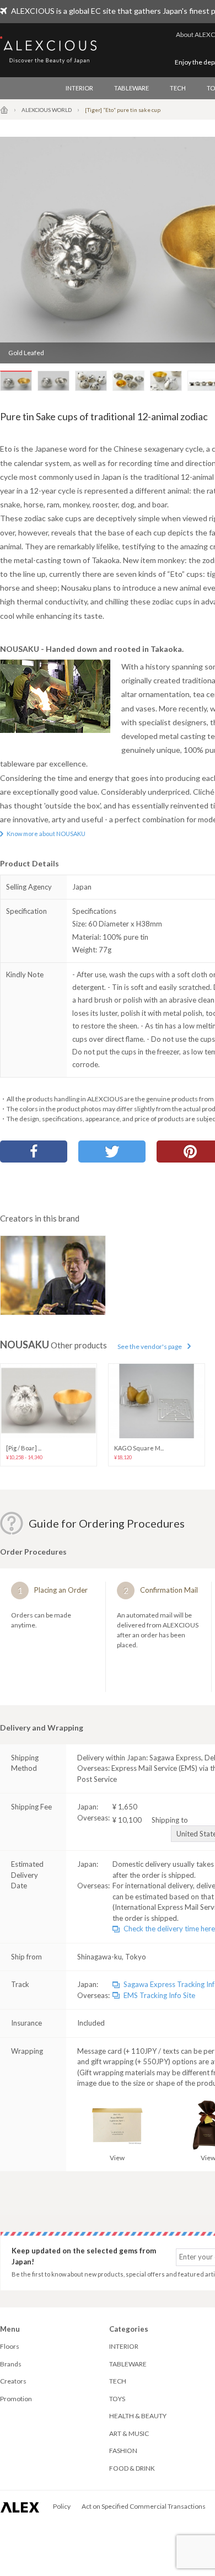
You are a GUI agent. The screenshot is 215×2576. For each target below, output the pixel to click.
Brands (11, 2364)
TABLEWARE (131, 88)
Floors (10, 2346)
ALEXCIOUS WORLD (47, 110)
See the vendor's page (150, 1346)
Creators (13, 2381)
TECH (178, 88)
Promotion (16, 2399)
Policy (62, 2506)
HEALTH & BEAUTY (138, 2416)
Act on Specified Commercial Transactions (144, 2506)
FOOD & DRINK (132, 2468)
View (117, 2158)
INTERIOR (79, 88)
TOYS (117, 2399)
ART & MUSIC (129, 2433)
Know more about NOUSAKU (46, 834)
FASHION (123, 2451)
